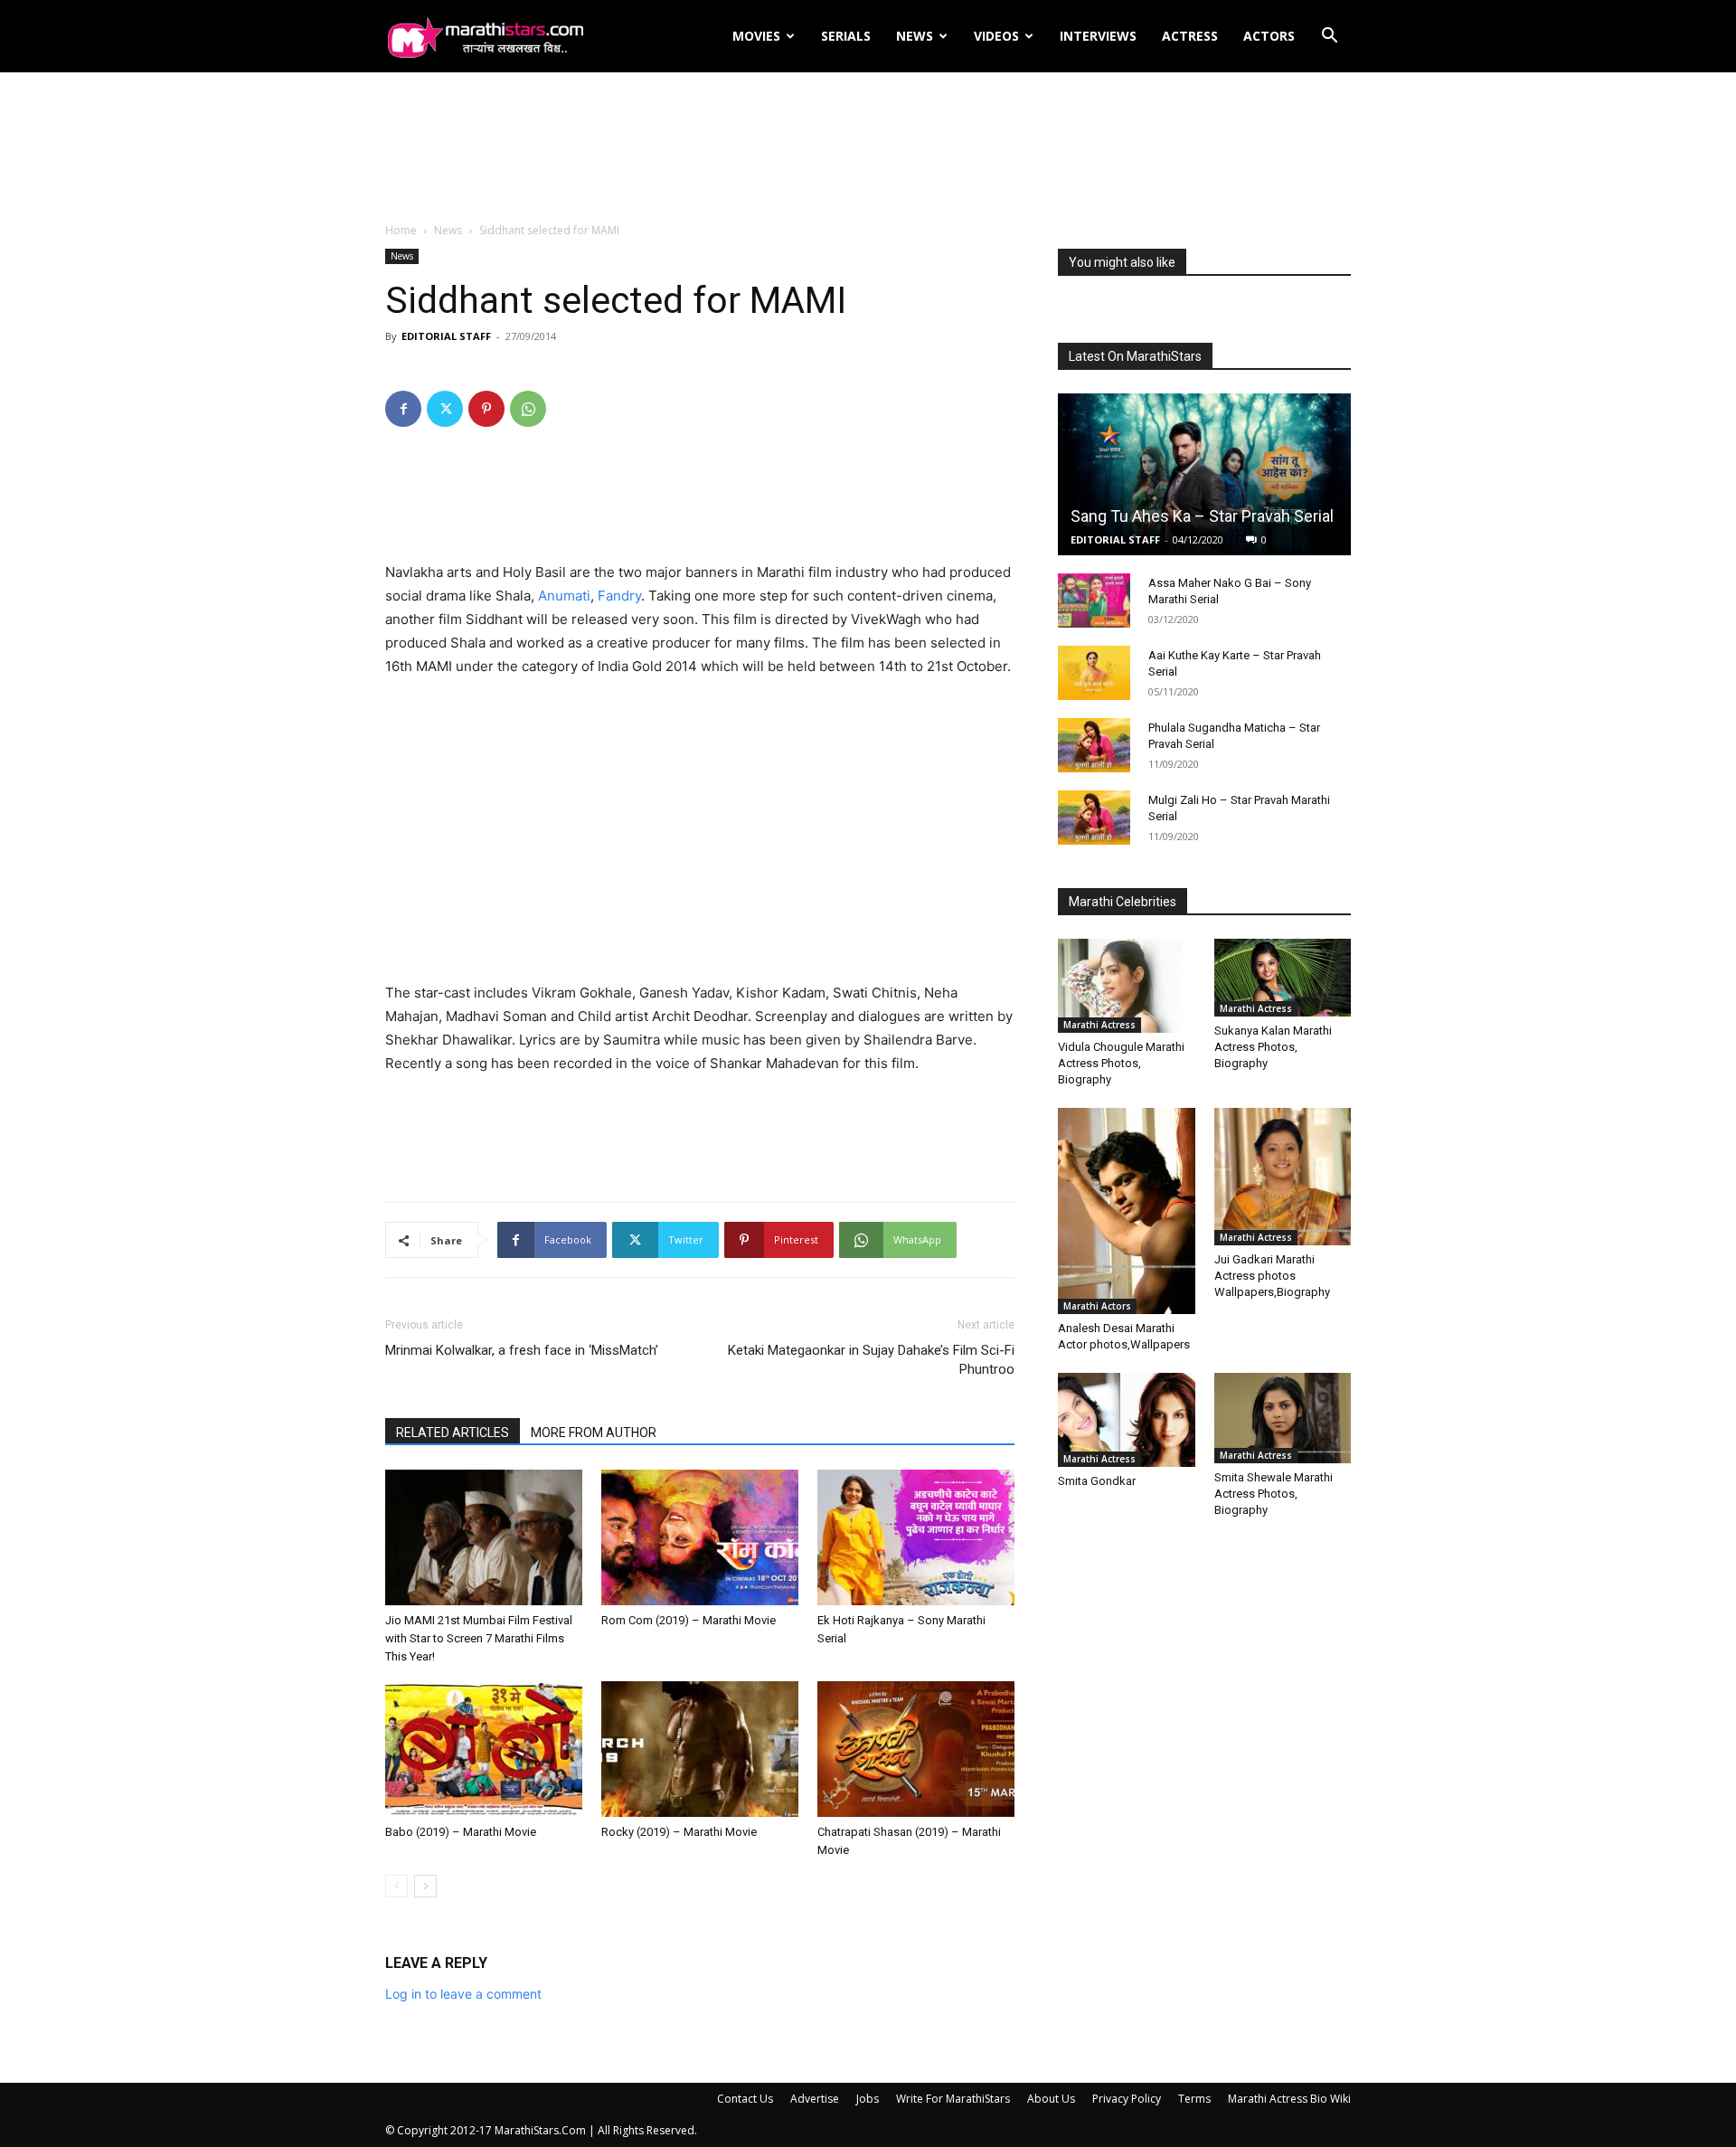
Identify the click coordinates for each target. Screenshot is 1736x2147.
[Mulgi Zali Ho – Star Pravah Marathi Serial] (1094, 818)
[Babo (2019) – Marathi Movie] (484, 1749)
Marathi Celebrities (1123, 902)
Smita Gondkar (1097, 1481)
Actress (1190, 36)
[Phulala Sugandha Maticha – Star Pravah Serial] (1094, 745)
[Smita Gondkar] (1127, 1420)
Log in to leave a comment (463, 1994)
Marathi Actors (1097, 1306)
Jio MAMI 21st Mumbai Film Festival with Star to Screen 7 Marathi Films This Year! (479, 1638)
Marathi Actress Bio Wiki (1289, 2099)
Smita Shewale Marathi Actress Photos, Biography (1274, 1494)
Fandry (619, 596)
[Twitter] (445, 409)
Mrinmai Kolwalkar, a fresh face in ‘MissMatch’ (522, 1350)
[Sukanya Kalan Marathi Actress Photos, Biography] (1283, 977)
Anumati (564, 596)
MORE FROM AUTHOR (594, 1433)
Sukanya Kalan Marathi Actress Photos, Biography (1273, 1047)
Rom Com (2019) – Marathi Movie (689, 1620)
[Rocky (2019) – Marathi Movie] (700, 1749)
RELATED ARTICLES (453, 1433)
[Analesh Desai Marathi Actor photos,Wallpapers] (1127, 1211)
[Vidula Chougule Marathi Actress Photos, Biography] (1127, 986)
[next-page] (425, 1886)
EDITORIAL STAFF (446, 336)
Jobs (868, 2099)
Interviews (1098, 36)
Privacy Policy (1127, 2099)
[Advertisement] (868, 148)
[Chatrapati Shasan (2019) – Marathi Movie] (916, 1749)
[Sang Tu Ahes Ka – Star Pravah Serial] (1204, 474)
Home (401, 230)
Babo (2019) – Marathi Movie (461, 1832)
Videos (996, 36)
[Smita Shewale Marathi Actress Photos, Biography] (1283, 1418)
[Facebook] (403, 409)
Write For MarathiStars (953, 2099)
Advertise (815, 2099)
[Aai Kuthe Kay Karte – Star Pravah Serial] (1094, 673)
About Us (1051, 2099)
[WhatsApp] (528, 409)
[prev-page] (396, 1886)
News (915, 36)
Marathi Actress (1099, 1025)
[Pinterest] (486, 409)
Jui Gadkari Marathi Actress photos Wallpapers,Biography (1272, 1276)
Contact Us (745, 2099)
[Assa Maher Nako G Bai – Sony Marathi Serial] (1094, 601)
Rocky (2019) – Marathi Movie (679, 1832)
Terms (1194, 2099)
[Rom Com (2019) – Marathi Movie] (700, 1537)
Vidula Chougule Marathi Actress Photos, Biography (1121, 1063)
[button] (1329, 38)
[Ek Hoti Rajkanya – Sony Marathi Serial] (916, 1537)
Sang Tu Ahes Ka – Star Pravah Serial (1202, 516)
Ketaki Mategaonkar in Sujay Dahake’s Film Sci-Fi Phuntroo (871, 1360)
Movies (756, 36)
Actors (1269, 36)
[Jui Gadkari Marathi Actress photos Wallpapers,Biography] (1283, 1177)
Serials (846, 36)
